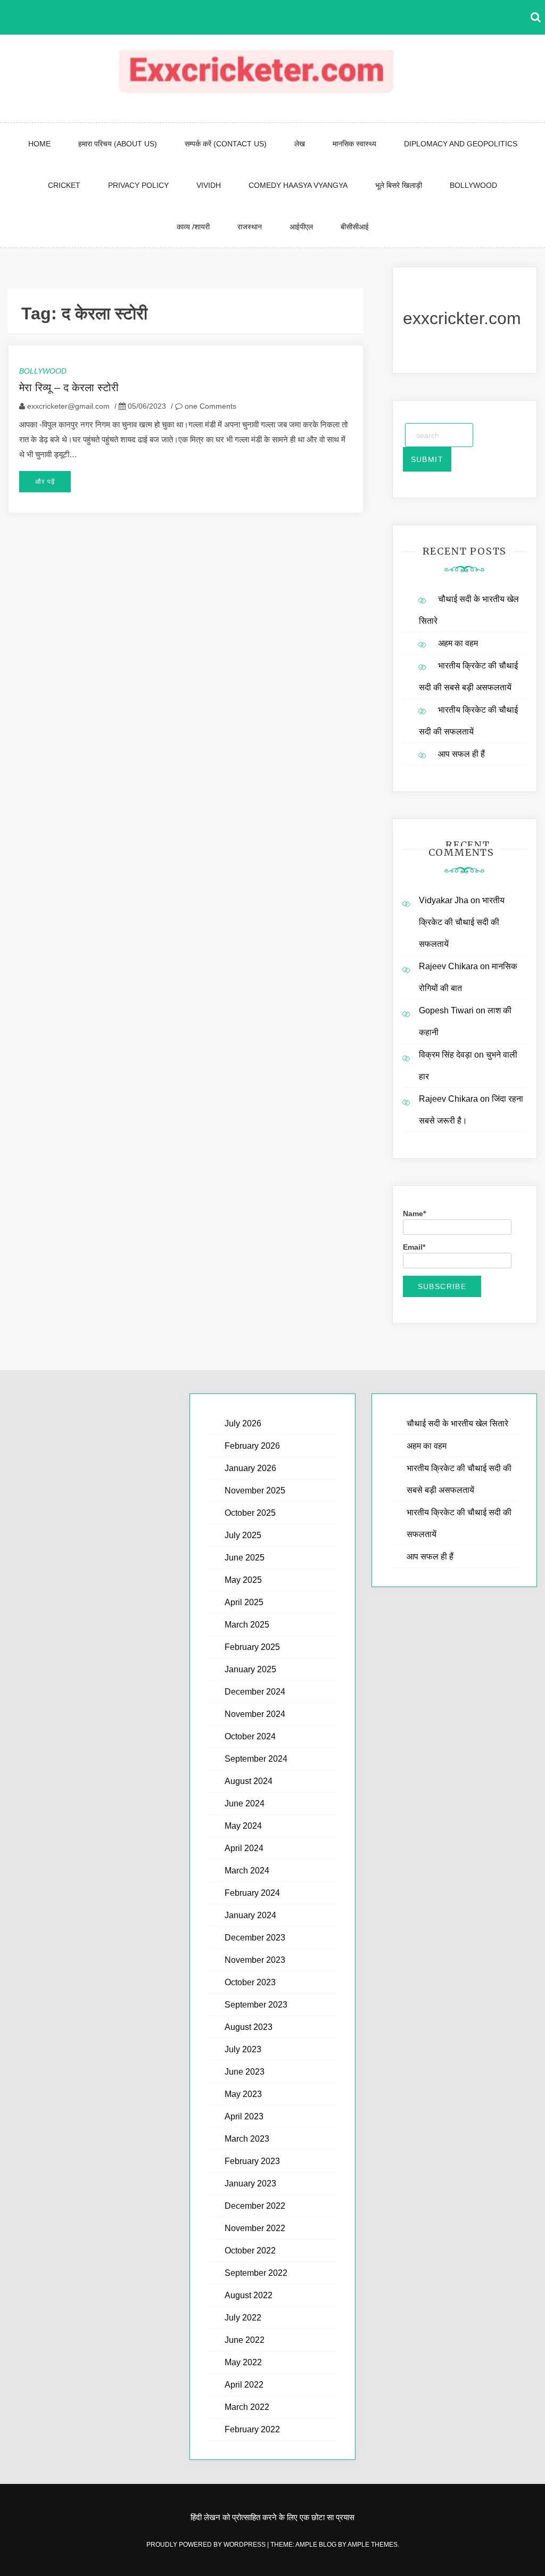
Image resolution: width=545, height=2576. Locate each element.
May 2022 (243, 2362)
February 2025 (252, 1647)
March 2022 (247, 2407)
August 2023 (249, 2027)
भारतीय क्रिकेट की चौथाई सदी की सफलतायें (462, 922)
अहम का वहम (458, 643)
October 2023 (250, 1982)
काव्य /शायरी (193, 227)
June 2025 (245, 1558)
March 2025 (247, 1625)
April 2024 (244, 1848)
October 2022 (250, 2251)
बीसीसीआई (355, 227)
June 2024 (245, 1803)
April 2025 (244, 1602)
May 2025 (243, 1580)
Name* (414, 1213)
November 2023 (255, 1960)
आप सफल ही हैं (461, 754)
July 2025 (243, 1535)
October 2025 (250, 1513)
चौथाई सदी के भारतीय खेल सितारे (457, 1423)
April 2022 (244, 2385)
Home (39, 144)
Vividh (209, 185)
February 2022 (252, 2429)
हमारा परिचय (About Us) (118, 144)
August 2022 (249, 2295)
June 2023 (245, 2072)
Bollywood (473, 185)
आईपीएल (301, 227)
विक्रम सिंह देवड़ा (445, 1055)
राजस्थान (250, 227)
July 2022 (243, 2318)
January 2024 (250, 1915)
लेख (300, 144)
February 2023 (252, 2161)
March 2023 (247, 2139)
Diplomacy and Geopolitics (461, 144)
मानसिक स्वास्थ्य (354, 144)
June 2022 (245, 2340)
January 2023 (250, 2183)
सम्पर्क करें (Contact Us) (226, 144)
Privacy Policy (138, 185)
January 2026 (250, 1468)
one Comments (209, 406)
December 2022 (255, 2206)
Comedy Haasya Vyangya (298, 185)
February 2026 (252, 1446)
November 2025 (255, 1491)
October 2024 (250, 1736)
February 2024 (252, 1893)
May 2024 (243, 1826)
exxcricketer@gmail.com (68, 406)
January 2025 (250, 1669)
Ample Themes (373, 2545)
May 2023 (243, 2094)
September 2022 (256, 2273)
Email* (414, 1247)
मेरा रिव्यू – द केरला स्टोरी (69, 387)
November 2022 (255, 2228)
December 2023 (255, 1938)
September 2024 (256, 1759)
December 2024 (255, 1692)
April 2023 (244, 2116)
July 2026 (243, 1423)
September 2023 (256, 2005)
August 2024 (249, 1781)
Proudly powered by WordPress (207, 2545)
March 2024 (247, 1871)
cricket (64, 185)
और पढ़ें (45, 482)
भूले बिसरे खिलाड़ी (399, 185)
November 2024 (255, 1714)
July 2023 (243, 2049)
